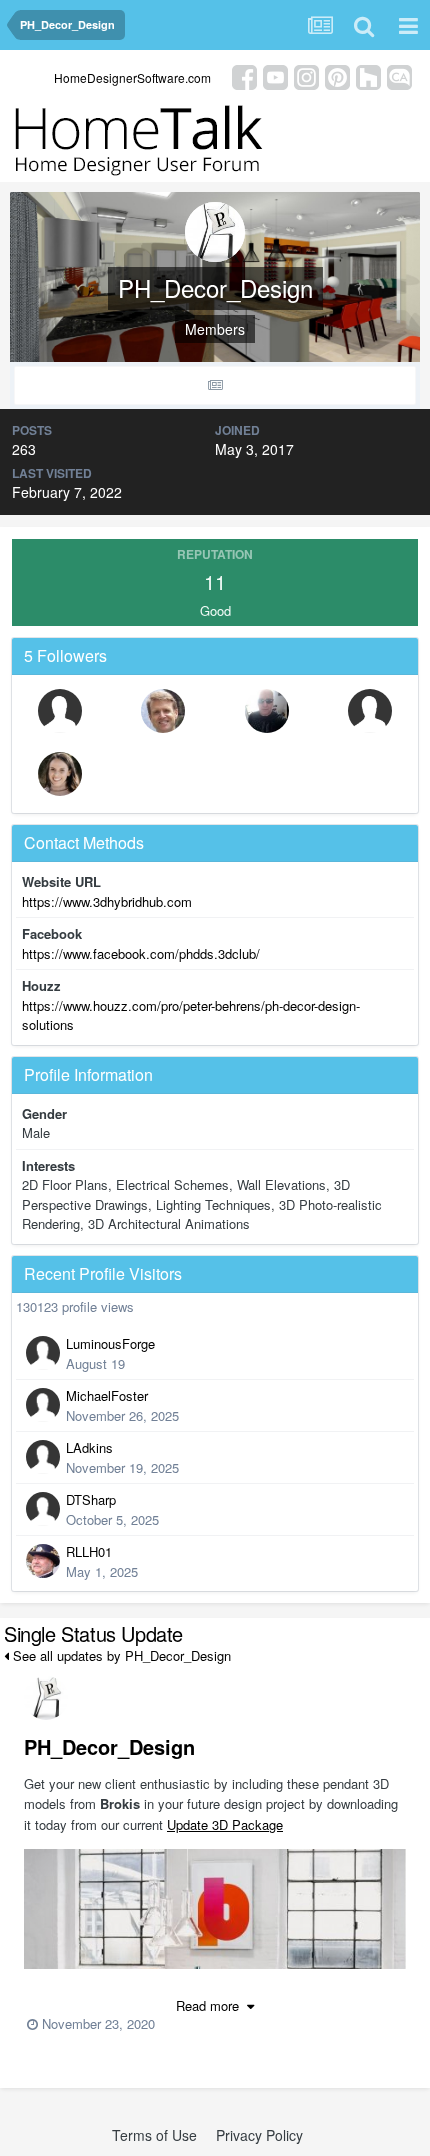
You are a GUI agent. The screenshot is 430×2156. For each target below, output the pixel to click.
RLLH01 (89, 1551)
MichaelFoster (107, 1395)
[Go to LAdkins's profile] (43, 1457)
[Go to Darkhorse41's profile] (267, 711)
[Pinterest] (337, 75)
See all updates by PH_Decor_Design (120, 1655)
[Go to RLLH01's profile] (43, 1561)
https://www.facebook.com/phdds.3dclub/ (141, 953)
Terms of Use (154, 2135)
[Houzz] (368, 75)
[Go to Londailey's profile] (163, 711)
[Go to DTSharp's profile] (43, 1509)
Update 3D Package (225, 1824)
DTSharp (91, 1499)
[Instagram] (306, 75)
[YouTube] (275, 75)
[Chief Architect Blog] (399, 75)
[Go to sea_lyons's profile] (60, 774)
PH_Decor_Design (109, 1746)
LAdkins (89, 1447)
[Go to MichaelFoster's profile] (43, 1405)
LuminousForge (110, 1343)
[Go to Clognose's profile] (370, 711)
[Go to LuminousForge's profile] (43, 1353)
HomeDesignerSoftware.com (132, 77)
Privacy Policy (259, 2135)
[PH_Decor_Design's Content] (215, 385)
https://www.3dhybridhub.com (107, 901)
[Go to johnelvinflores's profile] (60, 711)
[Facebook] (244, 75)
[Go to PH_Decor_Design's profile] (46, 1698)
